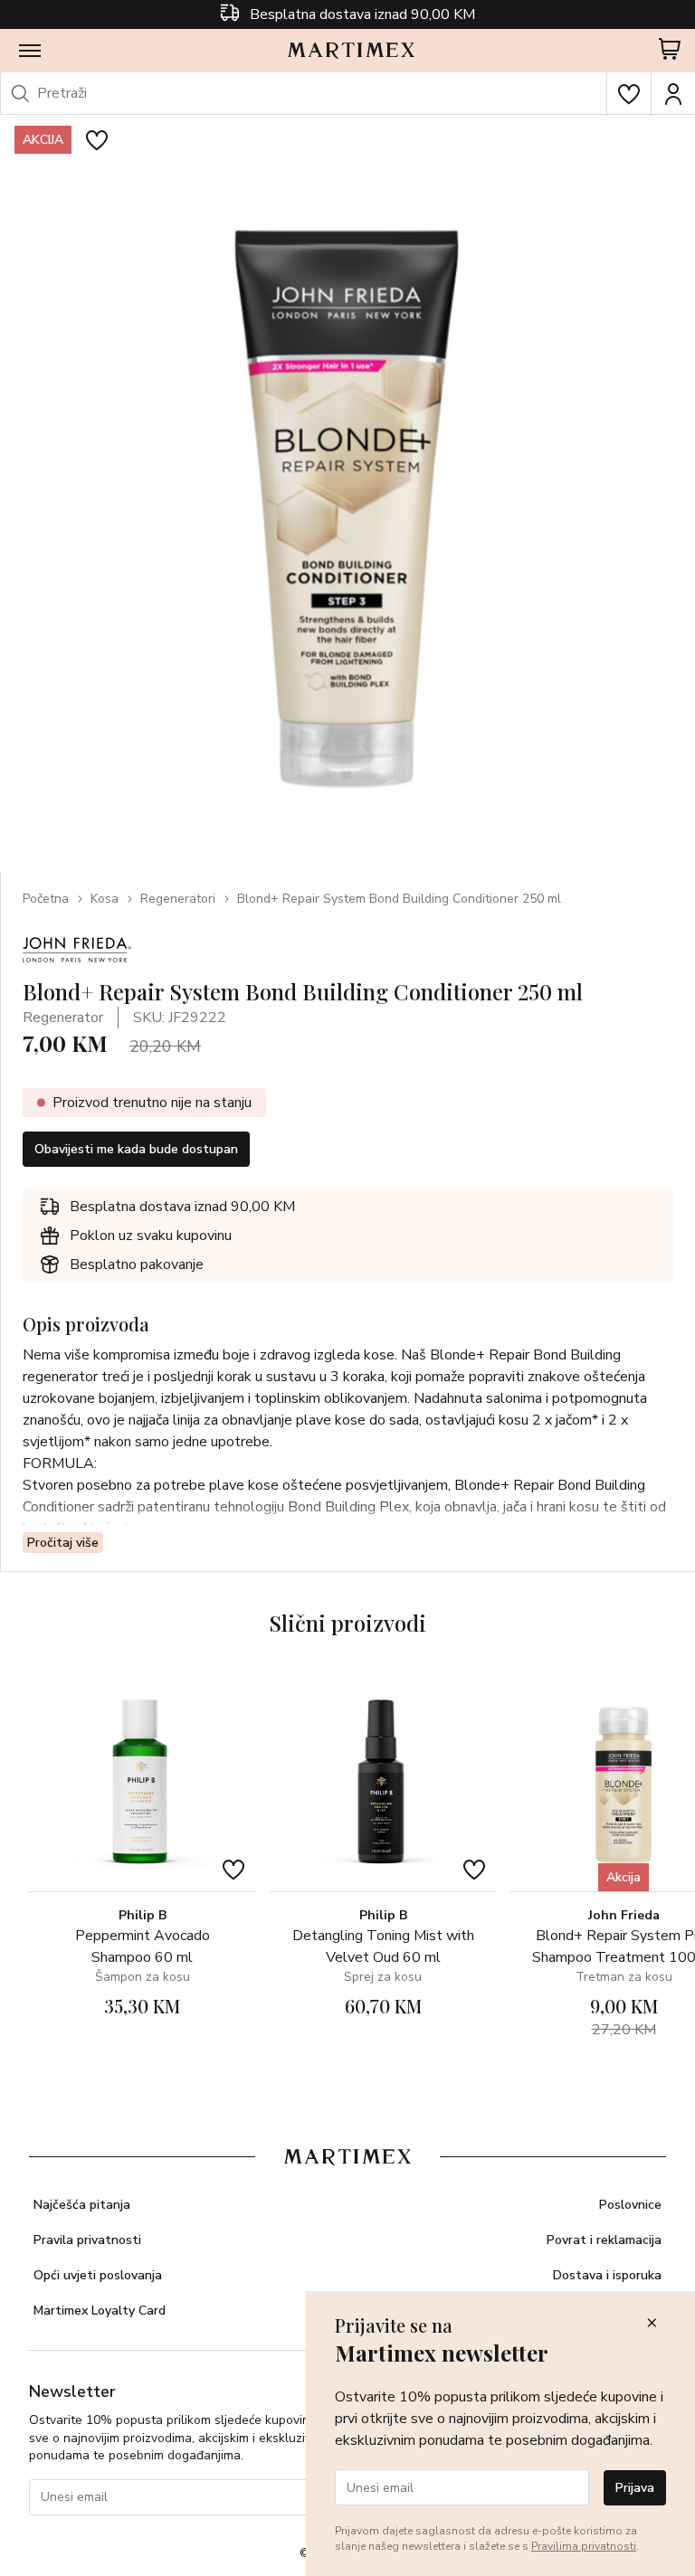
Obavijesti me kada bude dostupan (136, 1149)
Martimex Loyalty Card (100, 2311)
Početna (46, 899)
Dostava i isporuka (607, 2275)
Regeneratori (178, 899)
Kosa (105, 899)
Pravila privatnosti (87, 2240)
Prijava (635, 2488)
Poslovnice (630, 2205)
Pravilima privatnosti (584, 2546)
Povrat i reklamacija (604, 2240)
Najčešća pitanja (82, 2205)
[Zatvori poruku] (652, 2324)
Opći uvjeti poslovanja (98, 2275)
